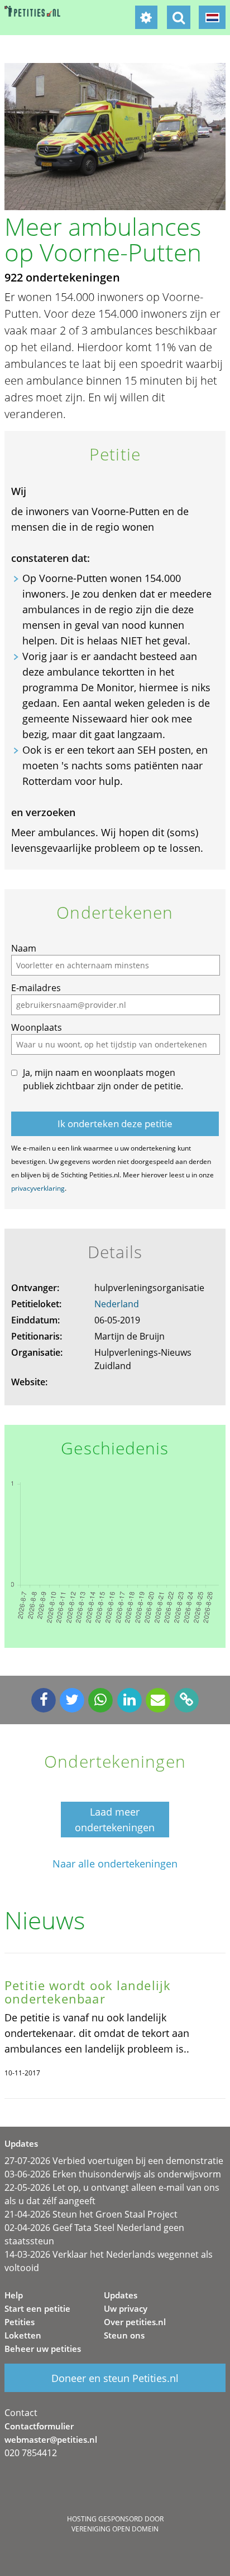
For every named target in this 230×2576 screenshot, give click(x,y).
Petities (20, 2322)
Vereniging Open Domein (115, 2529)
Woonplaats (37, 1027)
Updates (121, 2295)
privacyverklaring (38, 1188)
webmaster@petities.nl (51, 2439)
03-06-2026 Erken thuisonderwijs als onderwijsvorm (113, 2174)
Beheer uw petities (43, 2349)
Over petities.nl (135, 2322)
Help (14, 2295)
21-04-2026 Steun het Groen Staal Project (91, 2214)
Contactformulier (39, 2426)
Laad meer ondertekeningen (115, 1820)
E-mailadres (36, 988)
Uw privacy (126, 2308)
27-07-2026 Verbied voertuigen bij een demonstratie (114, 2161)
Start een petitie (37, 2308)
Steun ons (124, 2335)
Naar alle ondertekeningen (115, 1864)
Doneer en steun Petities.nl (115, 2378)
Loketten (23, 2335)
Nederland (117, 1304)
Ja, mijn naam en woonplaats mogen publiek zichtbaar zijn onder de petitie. (103, 1079)
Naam (24, 948)
